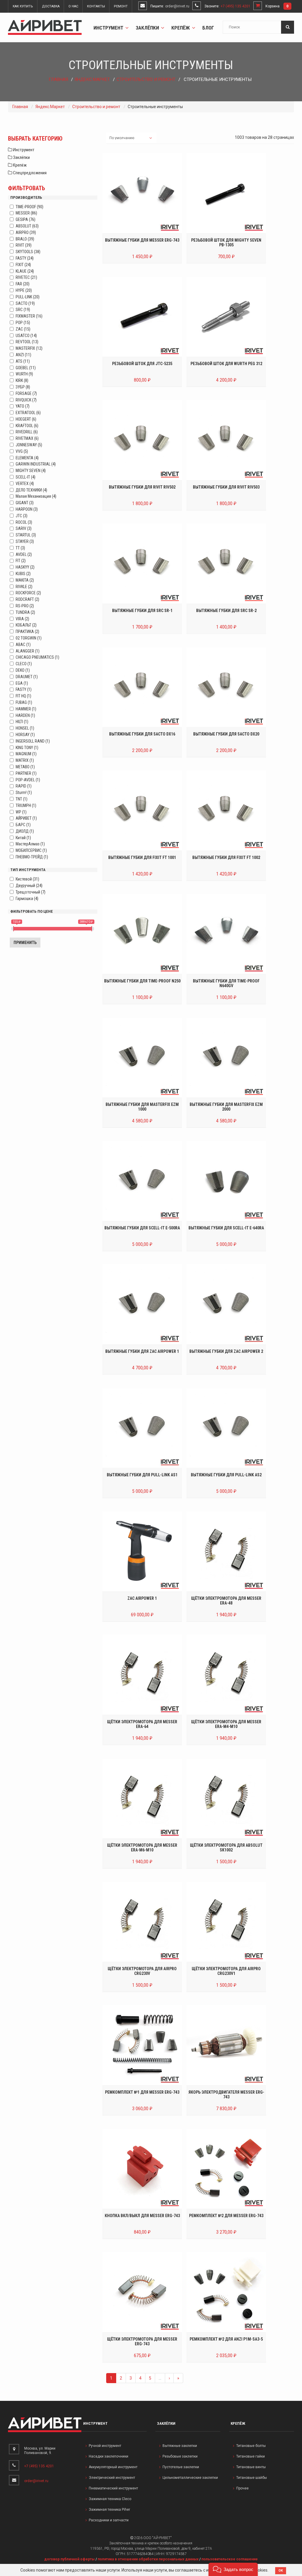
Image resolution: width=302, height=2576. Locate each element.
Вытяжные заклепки (180, 2446)
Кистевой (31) (27, 879)
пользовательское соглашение (230, 2559)
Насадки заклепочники (109, 2456)
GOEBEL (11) (26, 368)
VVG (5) (22, 451)
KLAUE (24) (25, 271)
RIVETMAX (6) (27, 438)
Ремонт (121, 6)
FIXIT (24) (23, 265)
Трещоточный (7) (31, 892)
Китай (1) (23, 838)
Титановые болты (251, 2446)
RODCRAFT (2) (27, 599)
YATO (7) (23, 406)
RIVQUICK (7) (26, 400)
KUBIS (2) (23, 574)
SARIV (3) (24, 528)
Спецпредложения (29, 173)
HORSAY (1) (25, 735)
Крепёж (181, 28)
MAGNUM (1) (26, 754)
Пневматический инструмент (113, 2488)
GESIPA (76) (26, 219)
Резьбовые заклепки (180, 2456)
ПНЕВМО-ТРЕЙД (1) (32, 857)
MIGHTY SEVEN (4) (31, 471)
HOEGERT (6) (26, 419)
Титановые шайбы (252, 2478)
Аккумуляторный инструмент (113, 2467)
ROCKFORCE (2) (28, 593)
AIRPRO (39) (26, 232)
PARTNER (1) (26, 773)
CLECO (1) (24, 664)
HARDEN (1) (25, 715)
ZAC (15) (23, 329)
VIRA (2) (22, 619)
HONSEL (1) (25, 728)
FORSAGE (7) (26, 393)
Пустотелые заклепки (181, 2467)
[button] (233, 2569)
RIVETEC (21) (26, 277)
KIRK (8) (22, 380)
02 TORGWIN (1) (29, 638)
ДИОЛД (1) (25, 831)
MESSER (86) (26, 213)
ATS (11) (23, 361)
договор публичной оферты (69, 2559)
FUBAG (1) (24, 702)
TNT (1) (22, 799)
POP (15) (23, 323)
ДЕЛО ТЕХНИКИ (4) (31, 490)
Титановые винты (251, 2467)
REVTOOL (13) (27, 342)
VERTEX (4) (25, 484)
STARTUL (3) (26, 535)
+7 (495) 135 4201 (235, 6)
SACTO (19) (25, 303)
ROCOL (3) (24, 522)
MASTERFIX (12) (29, 348)
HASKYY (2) (25, 567)
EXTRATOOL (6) (28, 413)
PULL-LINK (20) (28, 297)
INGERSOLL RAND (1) (33, 741)
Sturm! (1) (24, 793)
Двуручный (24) (29, 886)
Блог (208, 28)
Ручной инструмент (105, 2446)
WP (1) (21, 812)
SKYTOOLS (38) (28, 252)
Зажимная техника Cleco (110, 2499)
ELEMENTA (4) (27, 458)
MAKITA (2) (25, 580)
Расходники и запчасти (109, 2520)
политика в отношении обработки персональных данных (148, 2559)
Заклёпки (148, 28)
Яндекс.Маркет (92, 79)
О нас (73, 6)
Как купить (23, 6)
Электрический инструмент (112, 2478)
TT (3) (20, 548)
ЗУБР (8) (23, 387)
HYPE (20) (24, 290)
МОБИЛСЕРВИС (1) (31, 850)
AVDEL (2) (24, 554)
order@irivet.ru (177, 6)
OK (281, 2571)
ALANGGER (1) (28, 651)
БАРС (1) (23, 825)
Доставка (51, 6)
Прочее (242, 2488)
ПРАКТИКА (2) (27, 632)
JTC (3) (22, 516)
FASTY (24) (25, 258)
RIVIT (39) (24, 245)
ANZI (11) (23, 355)
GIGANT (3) (25, 503)
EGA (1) (22, 683)
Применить (25, 943)
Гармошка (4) (27, 899)
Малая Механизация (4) (36, 496)
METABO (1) (25, 767)
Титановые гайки (251, 2456)
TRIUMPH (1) (26, 805)
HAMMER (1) (26, 709)
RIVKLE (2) (24, 587)
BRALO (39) (25, 239)
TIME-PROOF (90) (29, 207)
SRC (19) (23, 310)
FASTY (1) (24, 689)
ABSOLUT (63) (27, 226)
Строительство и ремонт (146, 79)
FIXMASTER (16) (29, 316)
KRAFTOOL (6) (27, 426)
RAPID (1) (24, 786)
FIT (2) (21, 561)
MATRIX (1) (25, 760)
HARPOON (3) (27, 509)
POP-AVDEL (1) (28, 780)
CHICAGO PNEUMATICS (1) (37, 657)
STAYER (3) (25, 541)
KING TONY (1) (27, 748)
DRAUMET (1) (27, 677)
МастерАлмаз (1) (30, 844)
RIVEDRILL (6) (27, 432)
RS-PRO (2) (25, 606)
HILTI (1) (22, 722)
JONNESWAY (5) (29, 445)
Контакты (96, 6)
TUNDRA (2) (25, 612)
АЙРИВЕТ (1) (26, 818)
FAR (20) (23, 284)
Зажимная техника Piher (109, 2510)
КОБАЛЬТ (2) (26, 625)
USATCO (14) (26, 336)
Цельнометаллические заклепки (190, 2478)
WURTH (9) (24, 374)
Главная (58, 79)
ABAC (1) (23, 645)
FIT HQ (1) (23, 696)
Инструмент (109, 28)
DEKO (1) (23, 670)
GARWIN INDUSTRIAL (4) (36, 464)
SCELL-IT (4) (26, 477)
